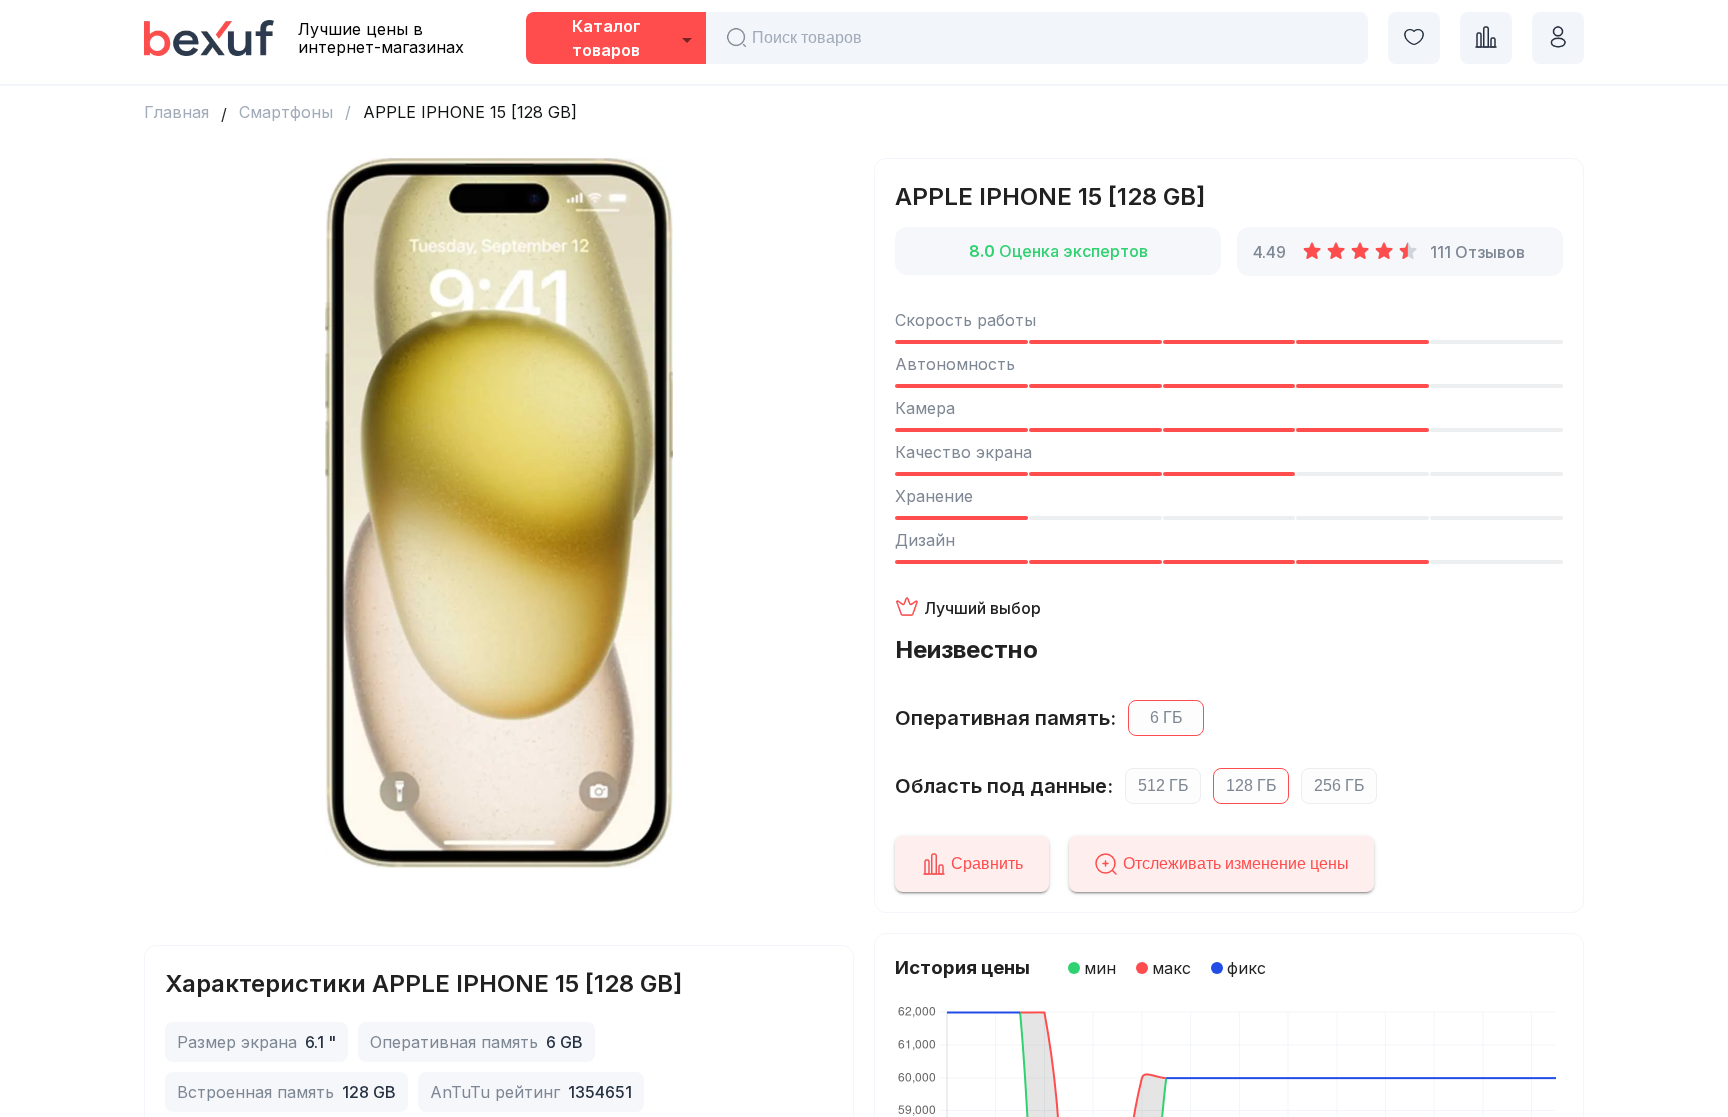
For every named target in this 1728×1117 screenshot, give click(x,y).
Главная (176, 112)
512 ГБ (1163, 785)
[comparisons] (1486, 38)
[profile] (1558, 38)
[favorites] (1414, 38)
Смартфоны (286, 112)
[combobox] (616, 40)
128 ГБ (1251, 785)
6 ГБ (1166, 717)
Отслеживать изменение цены (1236, 863)
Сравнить (987, 863)
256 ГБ (1339, 785)
